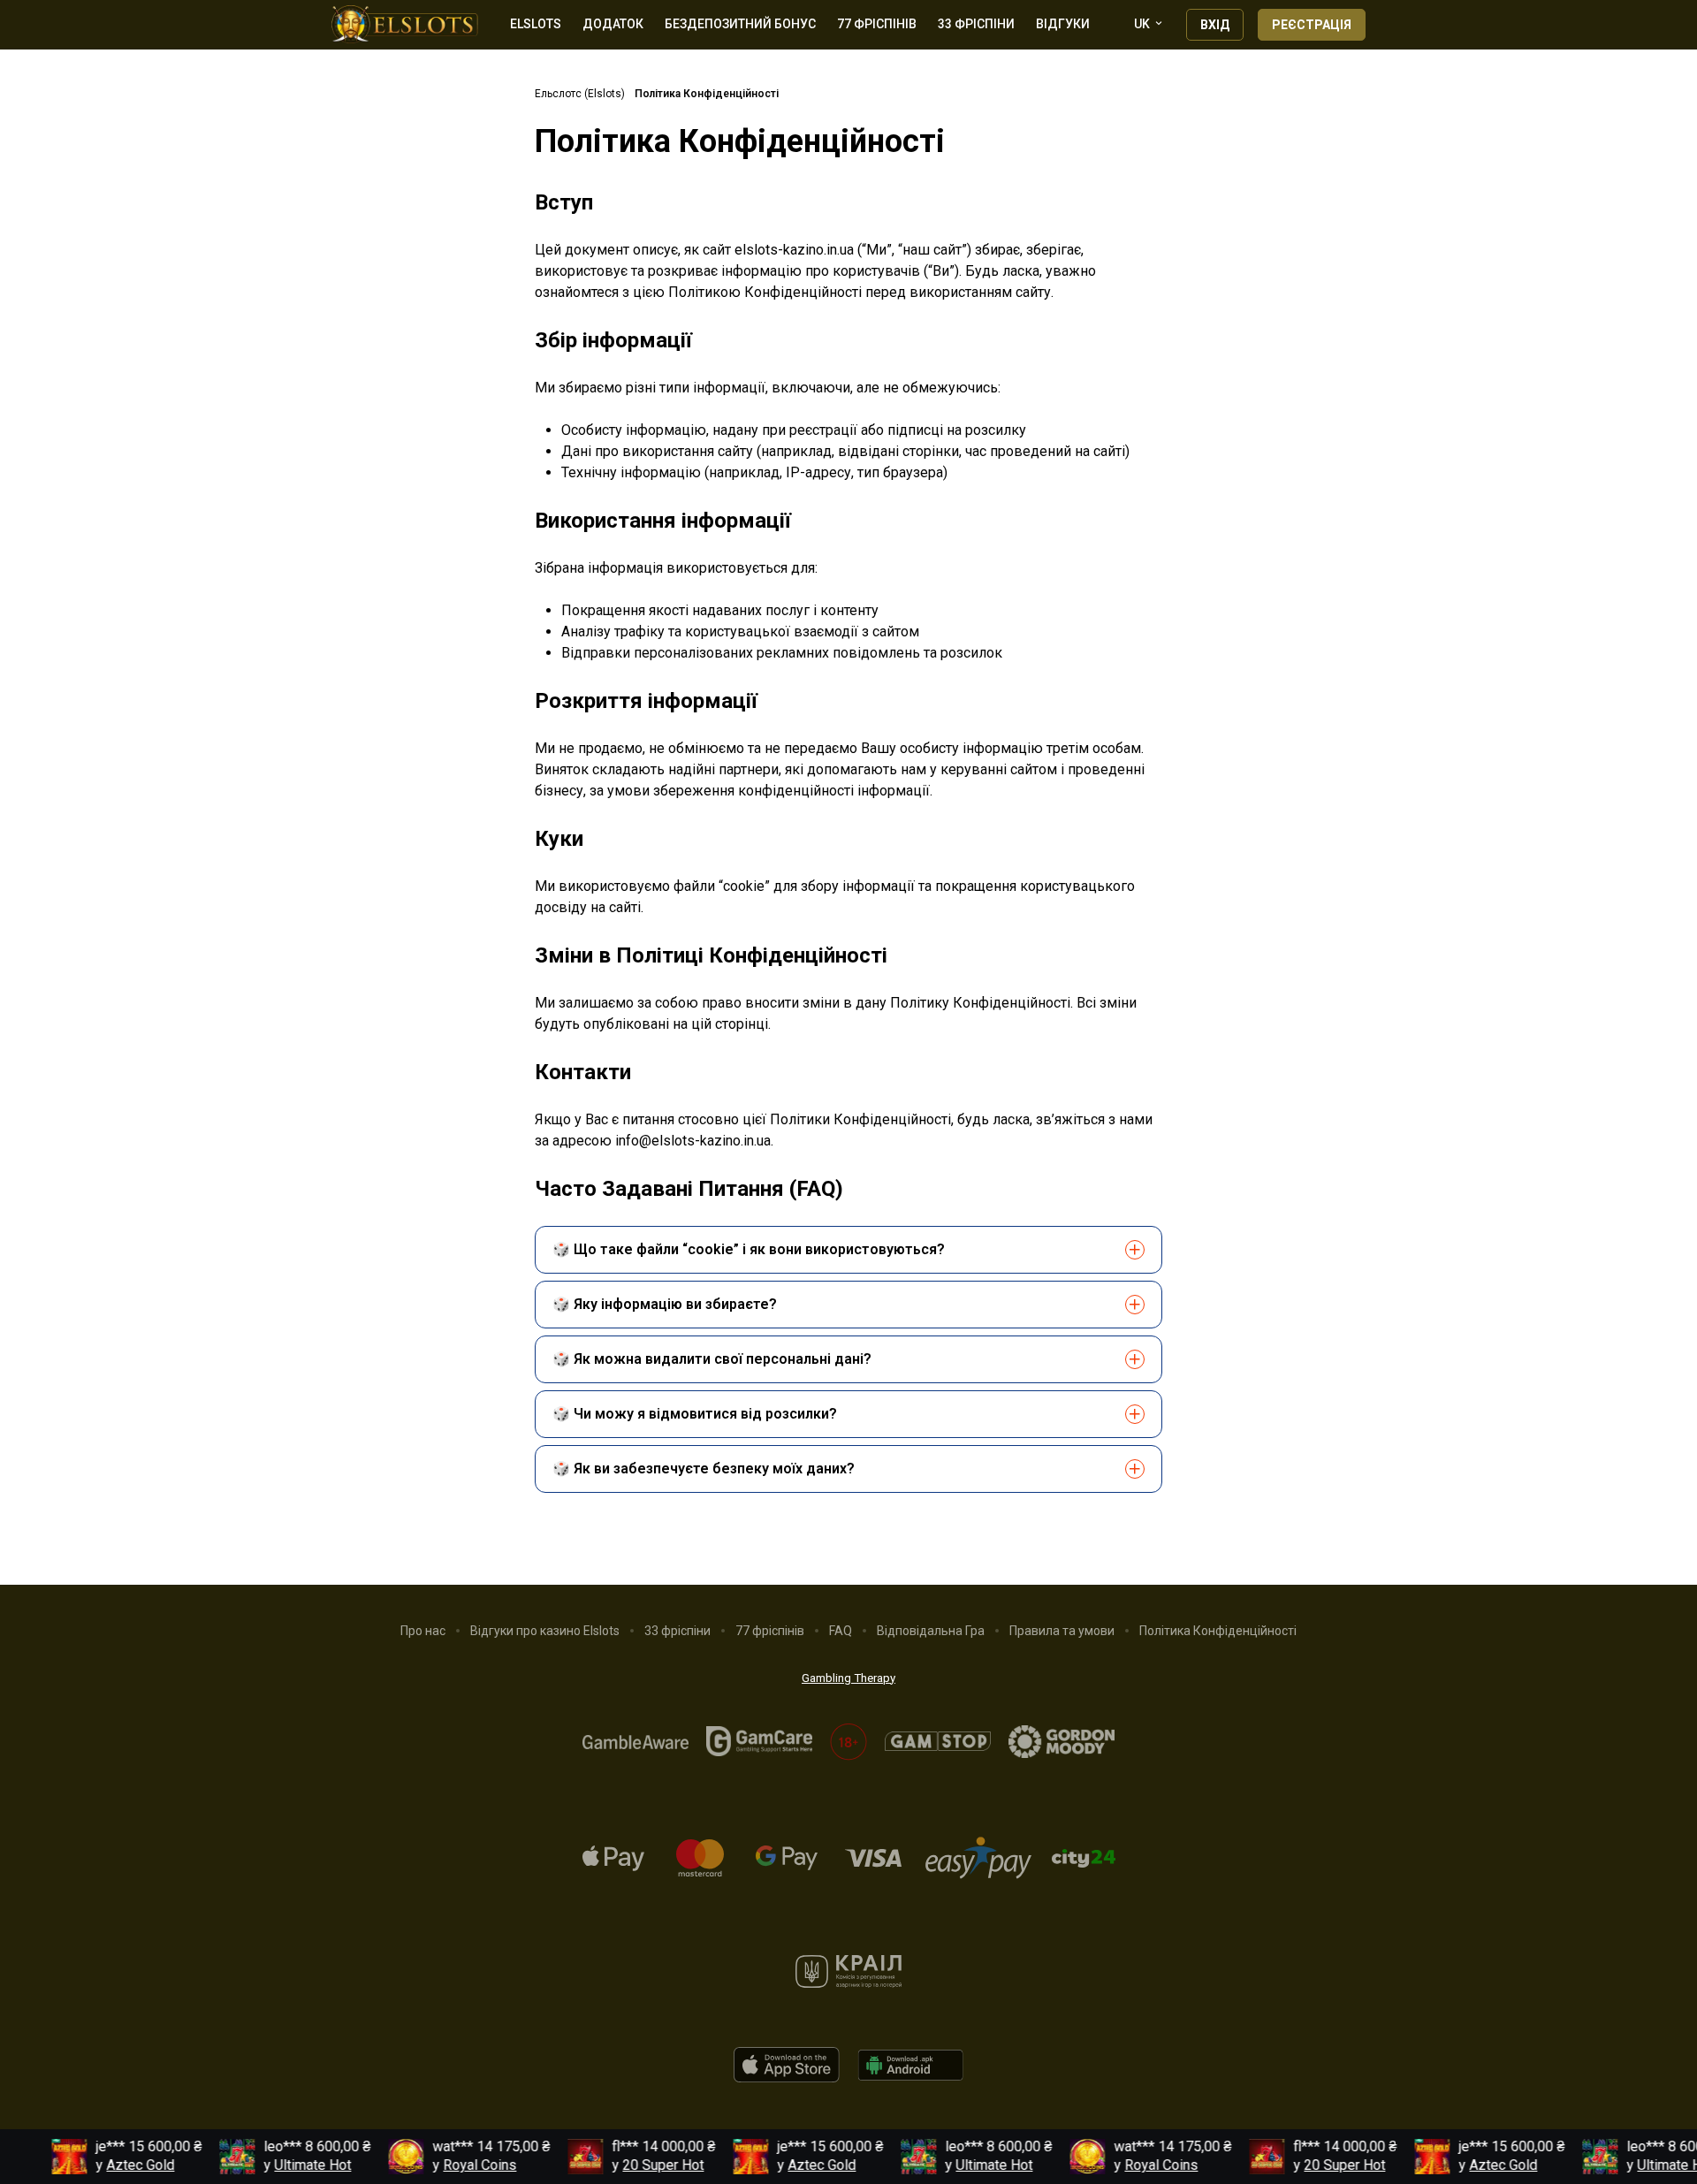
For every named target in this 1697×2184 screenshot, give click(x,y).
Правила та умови (1062, 1631)
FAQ (841, 1631)
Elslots (536, 24)
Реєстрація (1312, 25)
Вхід (1215, 25)
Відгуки (1063, 24)
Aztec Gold (122, 2165)
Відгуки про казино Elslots (545, 1631)
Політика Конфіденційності (1218, 1631)
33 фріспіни (976, 24)
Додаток (613, 24)
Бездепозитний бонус (740, 24)
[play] (787, 2077)
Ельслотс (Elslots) (580, 94)
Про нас (423, 1631)
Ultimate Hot (294, 2165)
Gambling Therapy (848, 1678)
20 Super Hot (644, 2165)
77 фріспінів (877, 24)
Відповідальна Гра (931, 1631)
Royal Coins (461, 2165)
